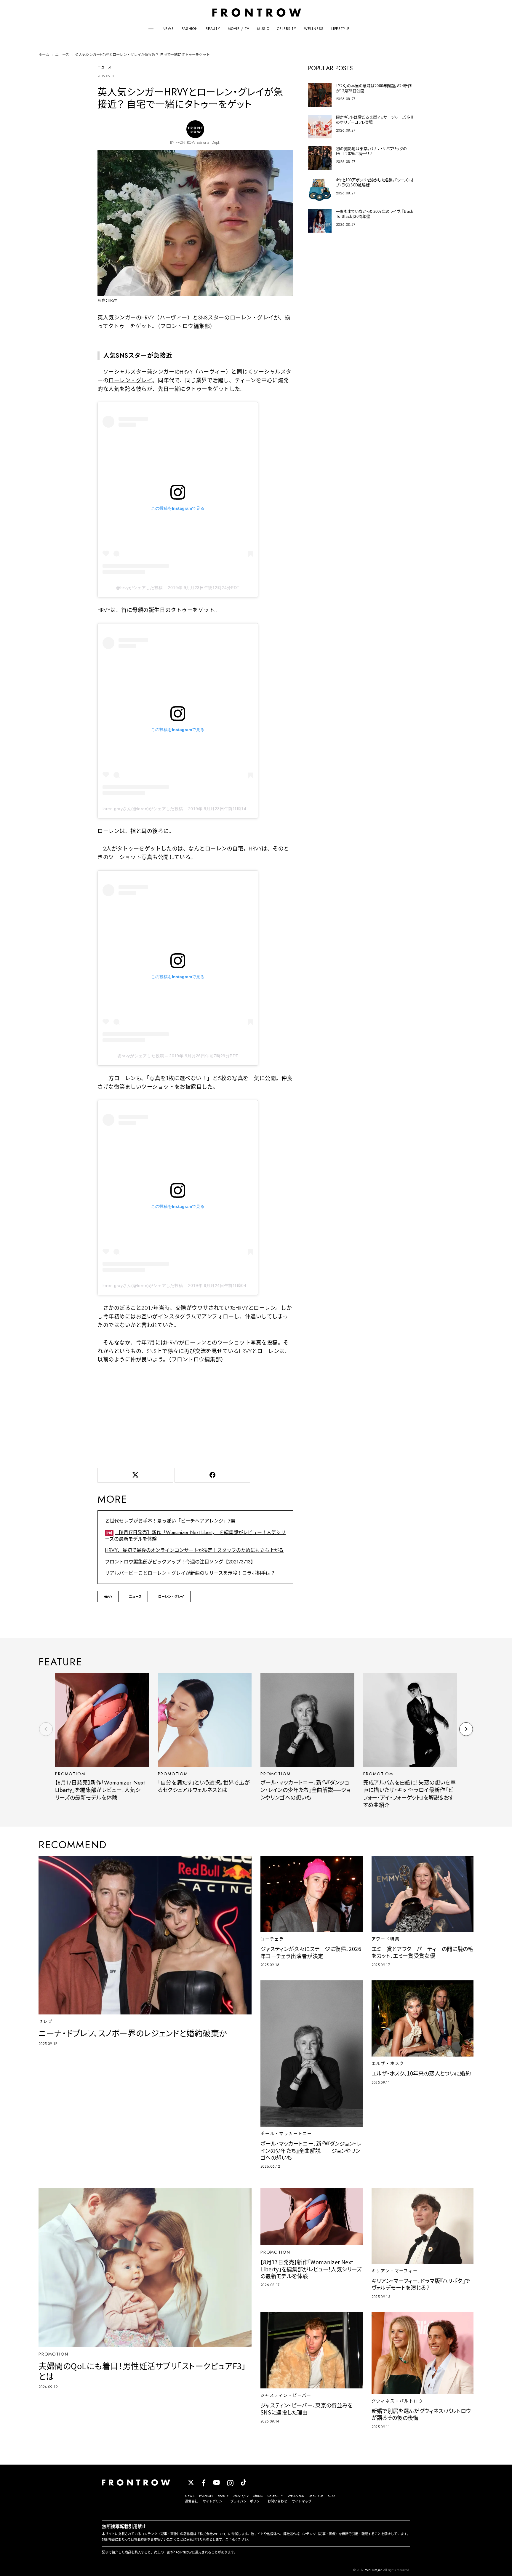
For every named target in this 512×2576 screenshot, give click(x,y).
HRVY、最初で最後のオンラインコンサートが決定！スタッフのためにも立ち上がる (194, 1550)
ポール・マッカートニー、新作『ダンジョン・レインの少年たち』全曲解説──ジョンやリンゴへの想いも (305, 1790)
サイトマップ (302, 2501)
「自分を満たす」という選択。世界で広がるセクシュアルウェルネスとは (204, 1786)
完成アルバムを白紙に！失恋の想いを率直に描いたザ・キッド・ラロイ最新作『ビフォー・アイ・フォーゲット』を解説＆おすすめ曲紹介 (409, 1794)
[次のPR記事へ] (466, 1729)
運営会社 (191, 2501)
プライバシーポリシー (247, 2501)
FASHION (190, 29)
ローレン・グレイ (130, 380)
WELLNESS (314, 29)
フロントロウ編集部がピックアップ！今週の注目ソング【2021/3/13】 (180, 1562)
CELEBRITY (287, 29)
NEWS (168, 29)
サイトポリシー (214, 2501)
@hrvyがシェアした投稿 (139, 588)
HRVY (186, 372)
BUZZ (331, 2496)
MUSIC (263, 29)
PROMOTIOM (70, 1774)
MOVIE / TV (239, 29)
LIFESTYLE (340, 29)
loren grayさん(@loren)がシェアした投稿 (143, 809)
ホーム (44, 55)
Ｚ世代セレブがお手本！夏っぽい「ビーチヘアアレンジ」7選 (170, 1521)
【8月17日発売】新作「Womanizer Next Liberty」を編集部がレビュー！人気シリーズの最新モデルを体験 (195, 1536)
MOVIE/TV (241, 2496)
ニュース (62, 55)
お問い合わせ (277, 2501)
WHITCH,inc (374, 2570)
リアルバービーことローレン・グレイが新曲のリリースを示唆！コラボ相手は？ (190, 1573)
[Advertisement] (195, 1414)
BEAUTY (213, 29)
